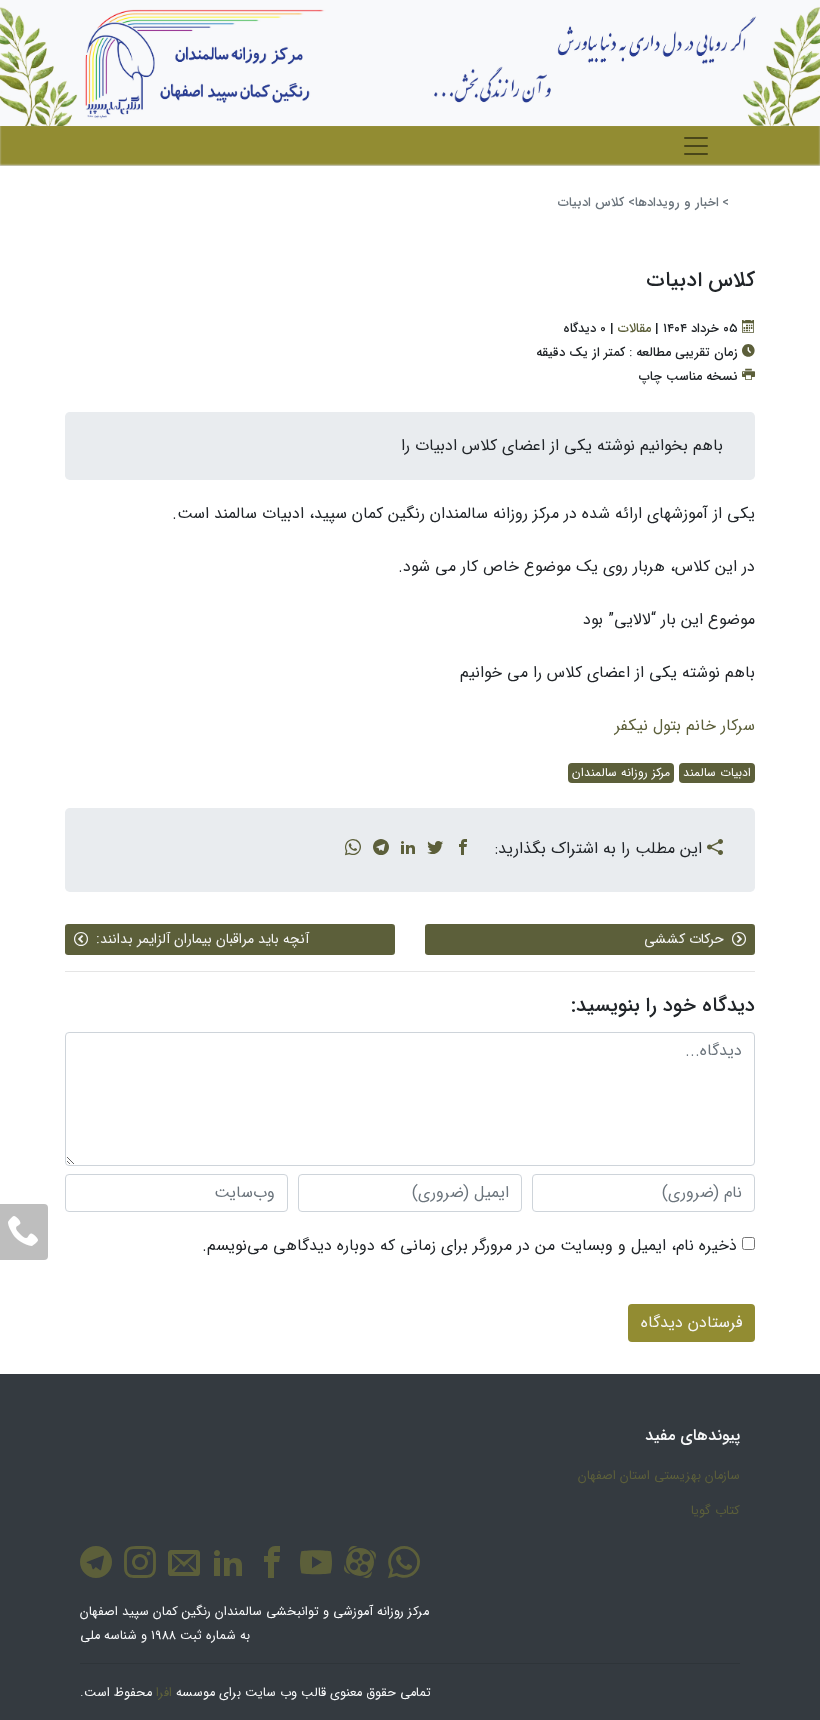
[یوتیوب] (312, 1573)
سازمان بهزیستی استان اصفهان (659, 1476)
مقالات (634, 329)
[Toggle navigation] (696, 146)
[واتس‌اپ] (353, 849)
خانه (740, 203)
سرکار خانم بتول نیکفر (685, 725)
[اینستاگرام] (136, 1573)
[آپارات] (356, 1573)
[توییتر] (435, 849)
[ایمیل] (180, 1573)
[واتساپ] (400, 1573)
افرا (164, 1693)
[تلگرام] (381, 849)
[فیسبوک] (463, 849)
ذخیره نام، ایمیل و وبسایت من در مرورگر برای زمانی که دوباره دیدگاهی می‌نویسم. (469, 1245)
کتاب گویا (715, 1511)
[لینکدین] (408, 849)
